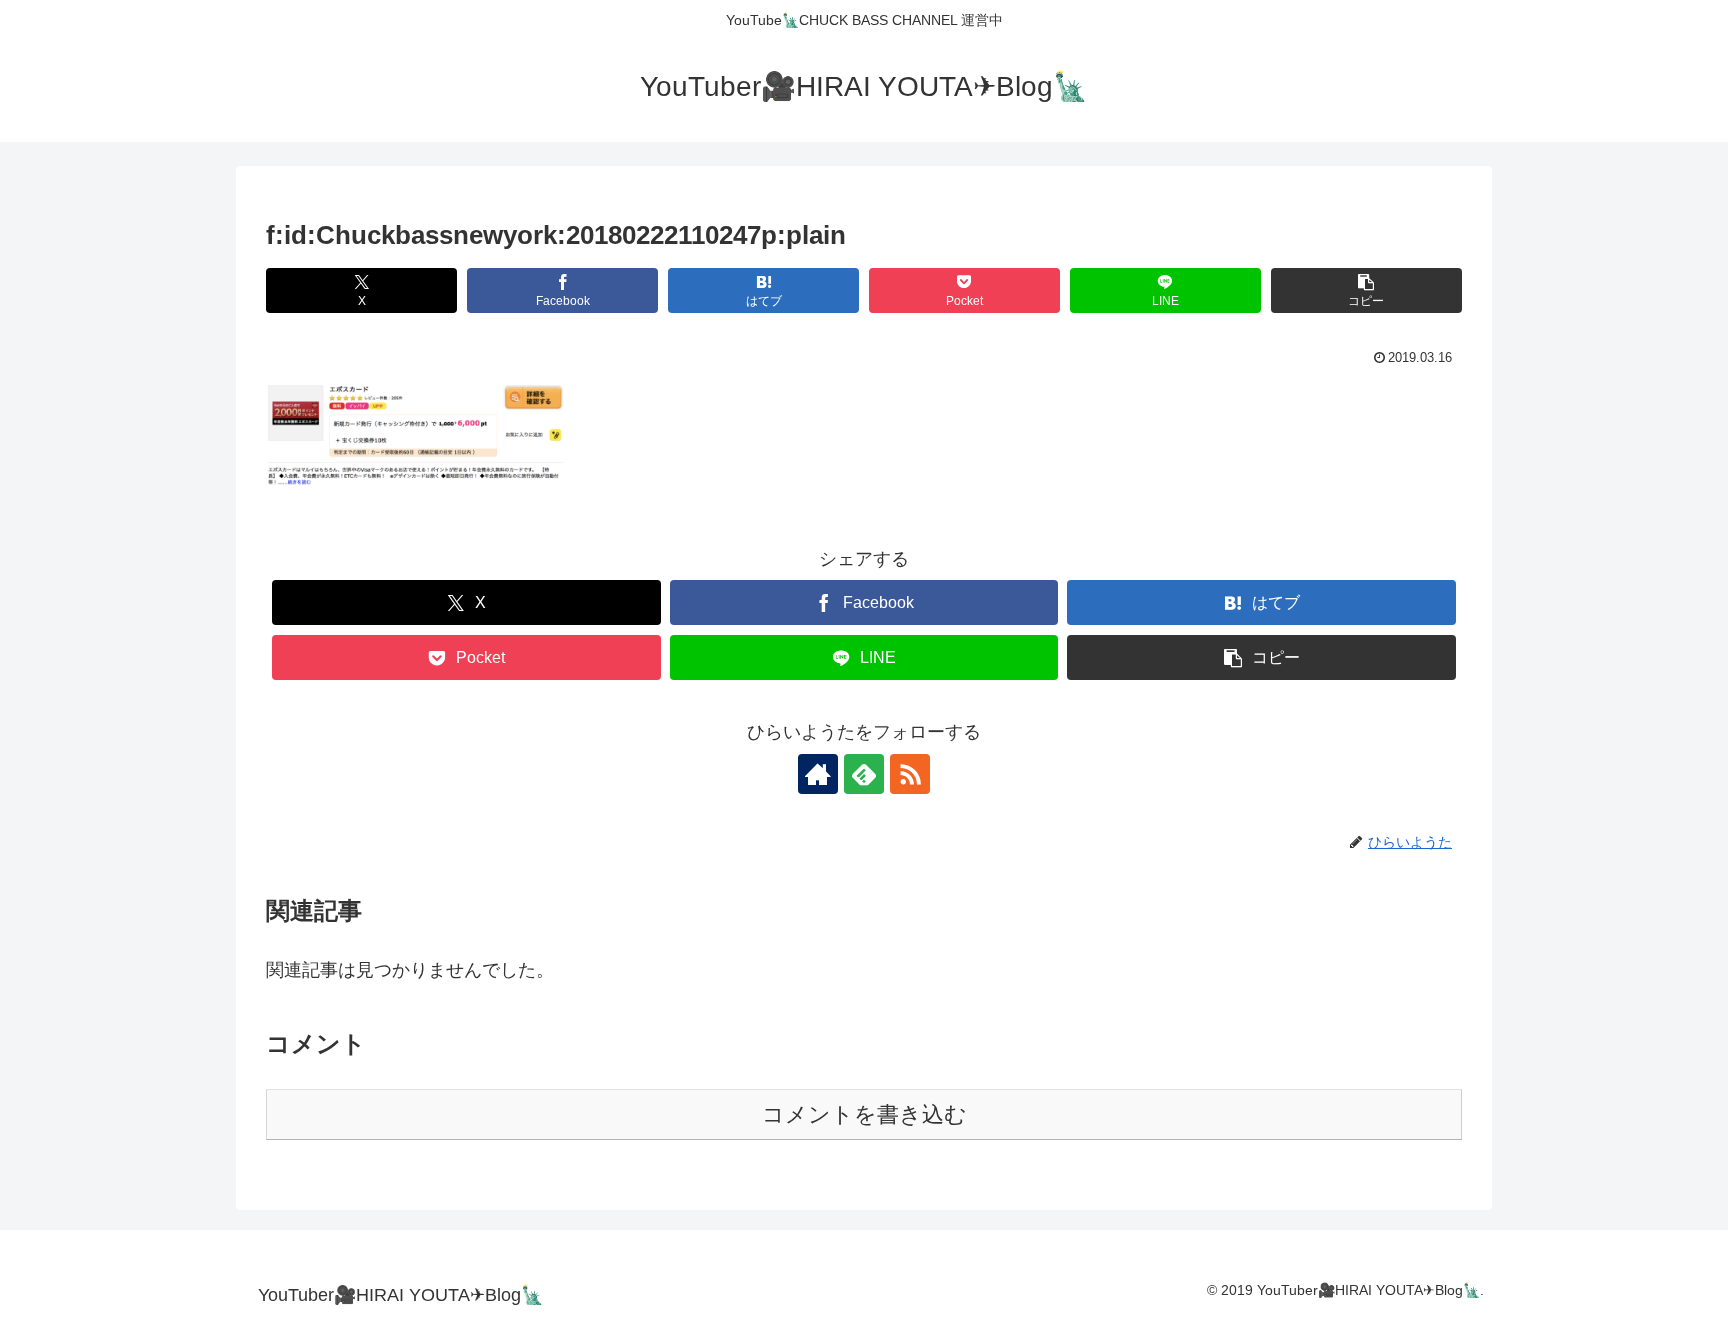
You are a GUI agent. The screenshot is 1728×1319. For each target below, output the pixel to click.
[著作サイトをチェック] (818, 774)
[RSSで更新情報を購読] (910, 774)
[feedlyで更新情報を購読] (864, 774)
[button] (1366, 290)
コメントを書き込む (864, 1114)
